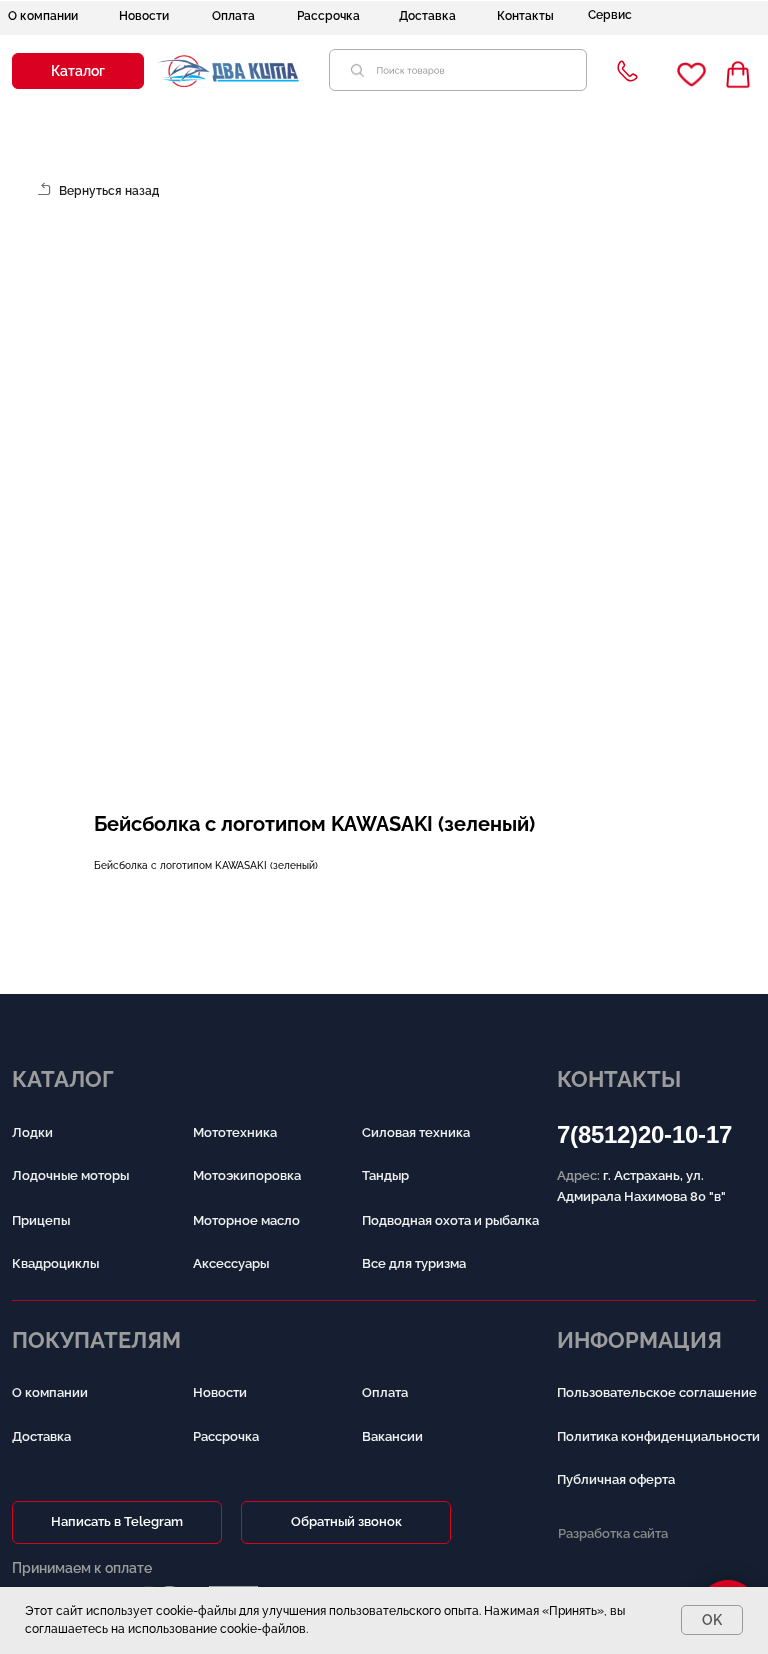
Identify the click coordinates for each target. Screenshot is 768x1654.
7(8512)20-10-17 (644, 1134)
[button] (78, 71)
